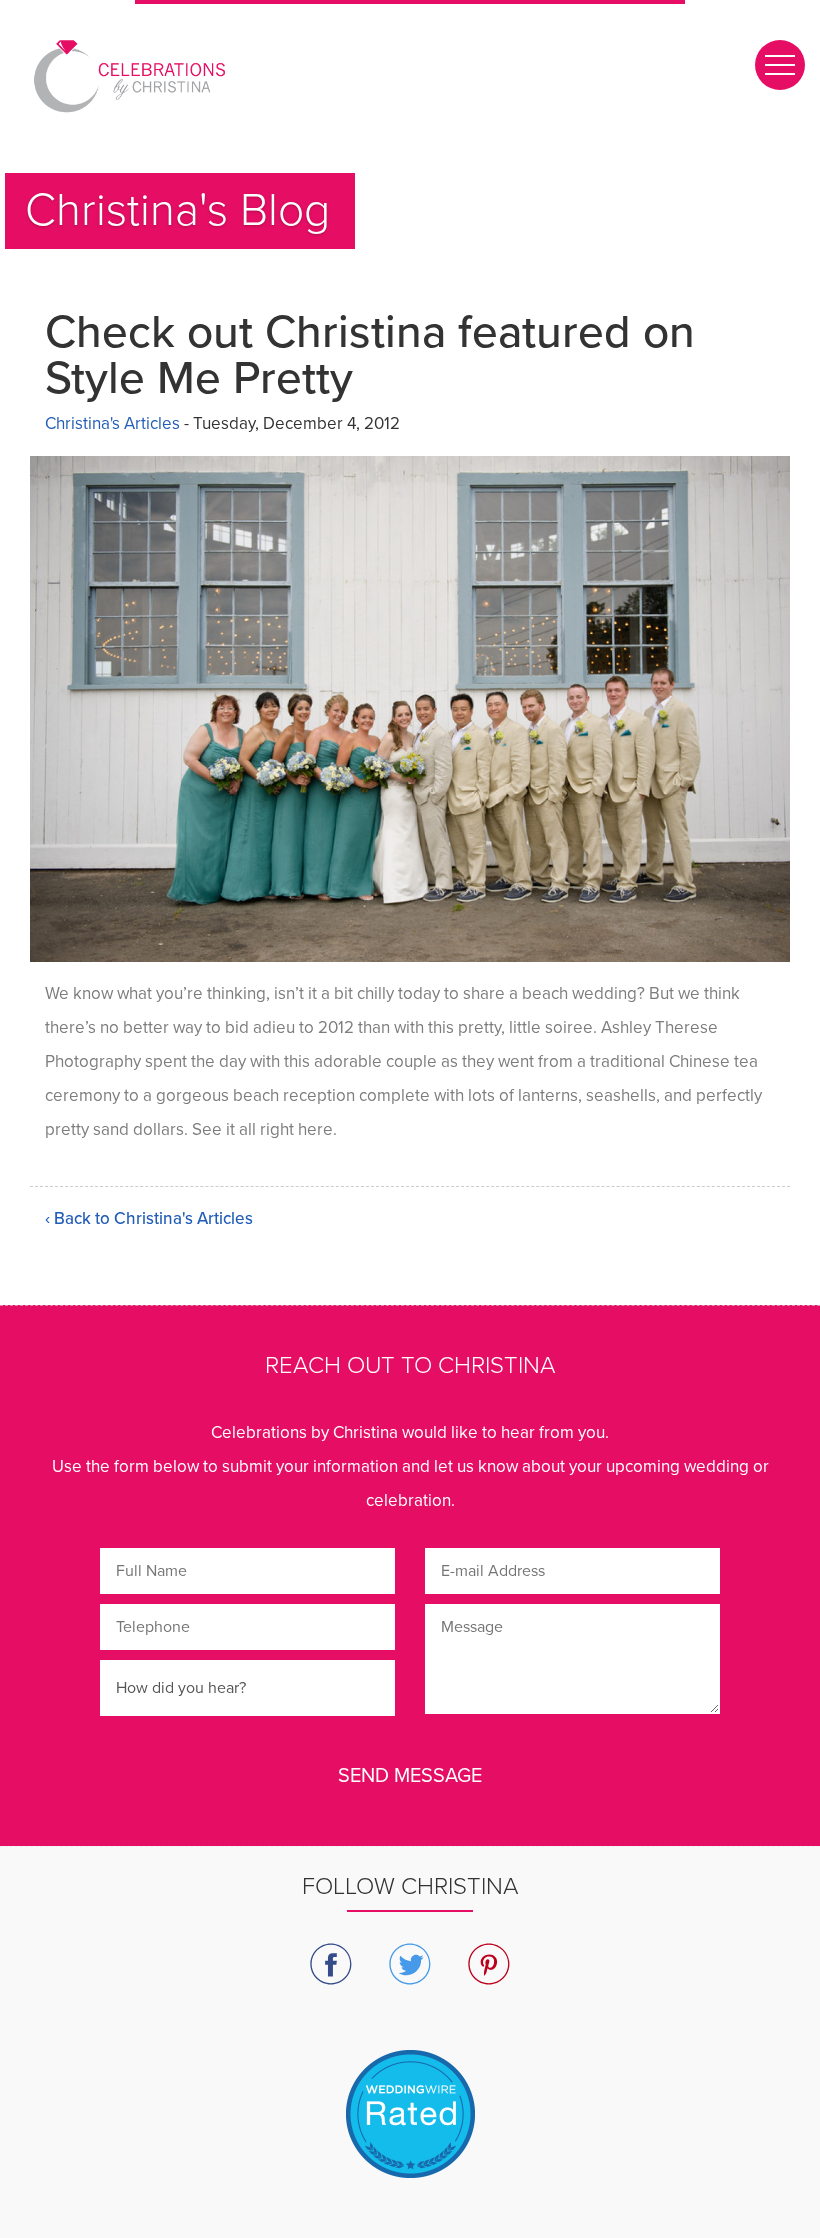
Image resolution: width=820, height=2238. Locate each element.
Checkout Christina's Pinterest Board (489, 1964)
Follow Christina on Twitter (410, 1964)
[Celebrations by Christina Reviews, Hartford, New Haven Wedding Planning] (410, 2139)
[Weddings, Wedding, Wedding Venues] (410, 2074)
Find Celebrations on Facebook (331, 1964)
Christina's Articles (112, 423)
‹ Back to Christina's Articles (149, 1218)
